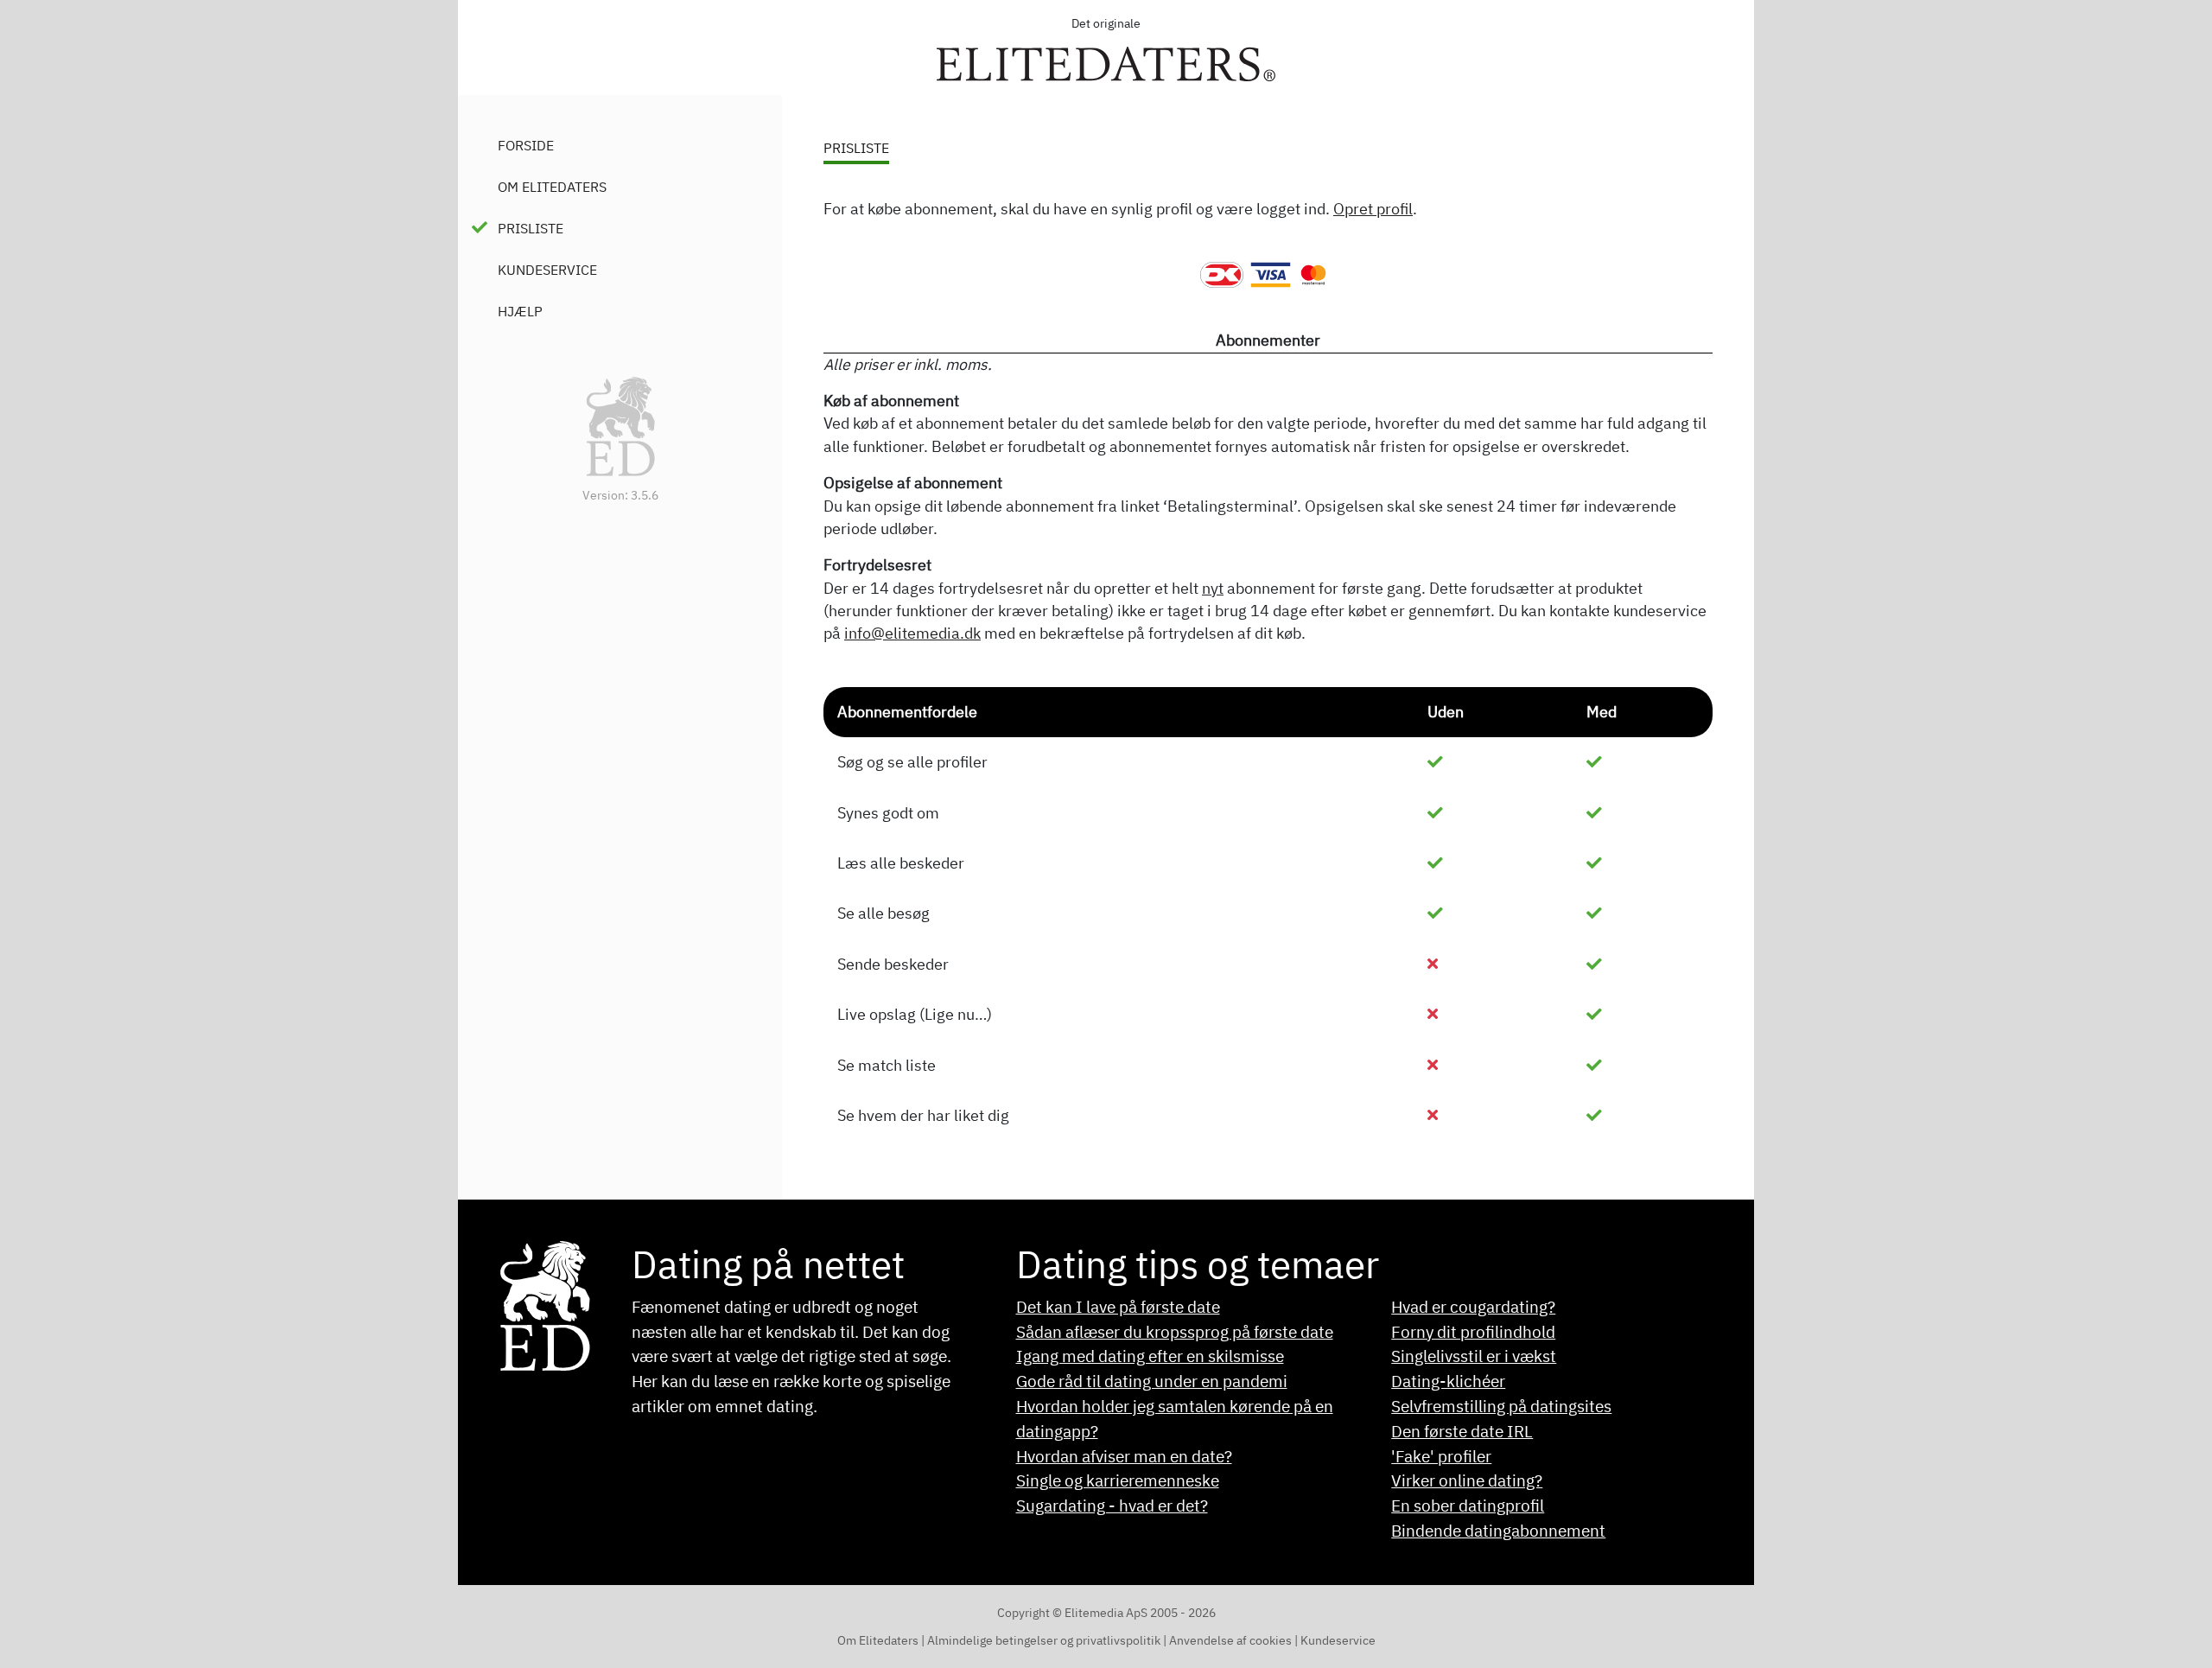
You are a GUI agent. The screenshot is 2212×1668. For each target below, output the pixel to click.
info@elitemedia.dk (912, 633)
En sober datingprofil (1468, 1505)
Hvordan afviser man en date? (1124, 1456)
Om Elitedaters (552, 187)
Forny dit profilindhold (1473, 1331)
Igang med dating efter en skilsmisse (1150, 1356)
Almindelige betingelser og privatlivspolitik (1044, 1640)
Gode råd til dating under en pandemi (1152, 1381)
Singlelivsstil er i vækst (1474, 1356)
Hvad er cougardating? (1473, 1306)
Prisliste (531, 228)
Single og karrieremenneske (1118, 1480)
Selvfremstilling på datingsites (1501, 1406)
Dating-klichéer (1448, 1381)
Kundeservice (547, 270)
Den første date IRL (1462, 1431)
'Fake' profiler (1441, 1456)
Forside (526, 145)
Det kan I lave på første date (1118, 1306)
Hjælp (520, 311)
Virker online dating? (1467, 1480)
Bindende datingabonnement (1498, 1530)
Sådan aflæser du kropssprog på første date (1175, 1331)
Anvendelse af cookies (1232, 1640)
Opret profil (1373, 209)
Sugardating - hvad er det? (1112, 1505)
